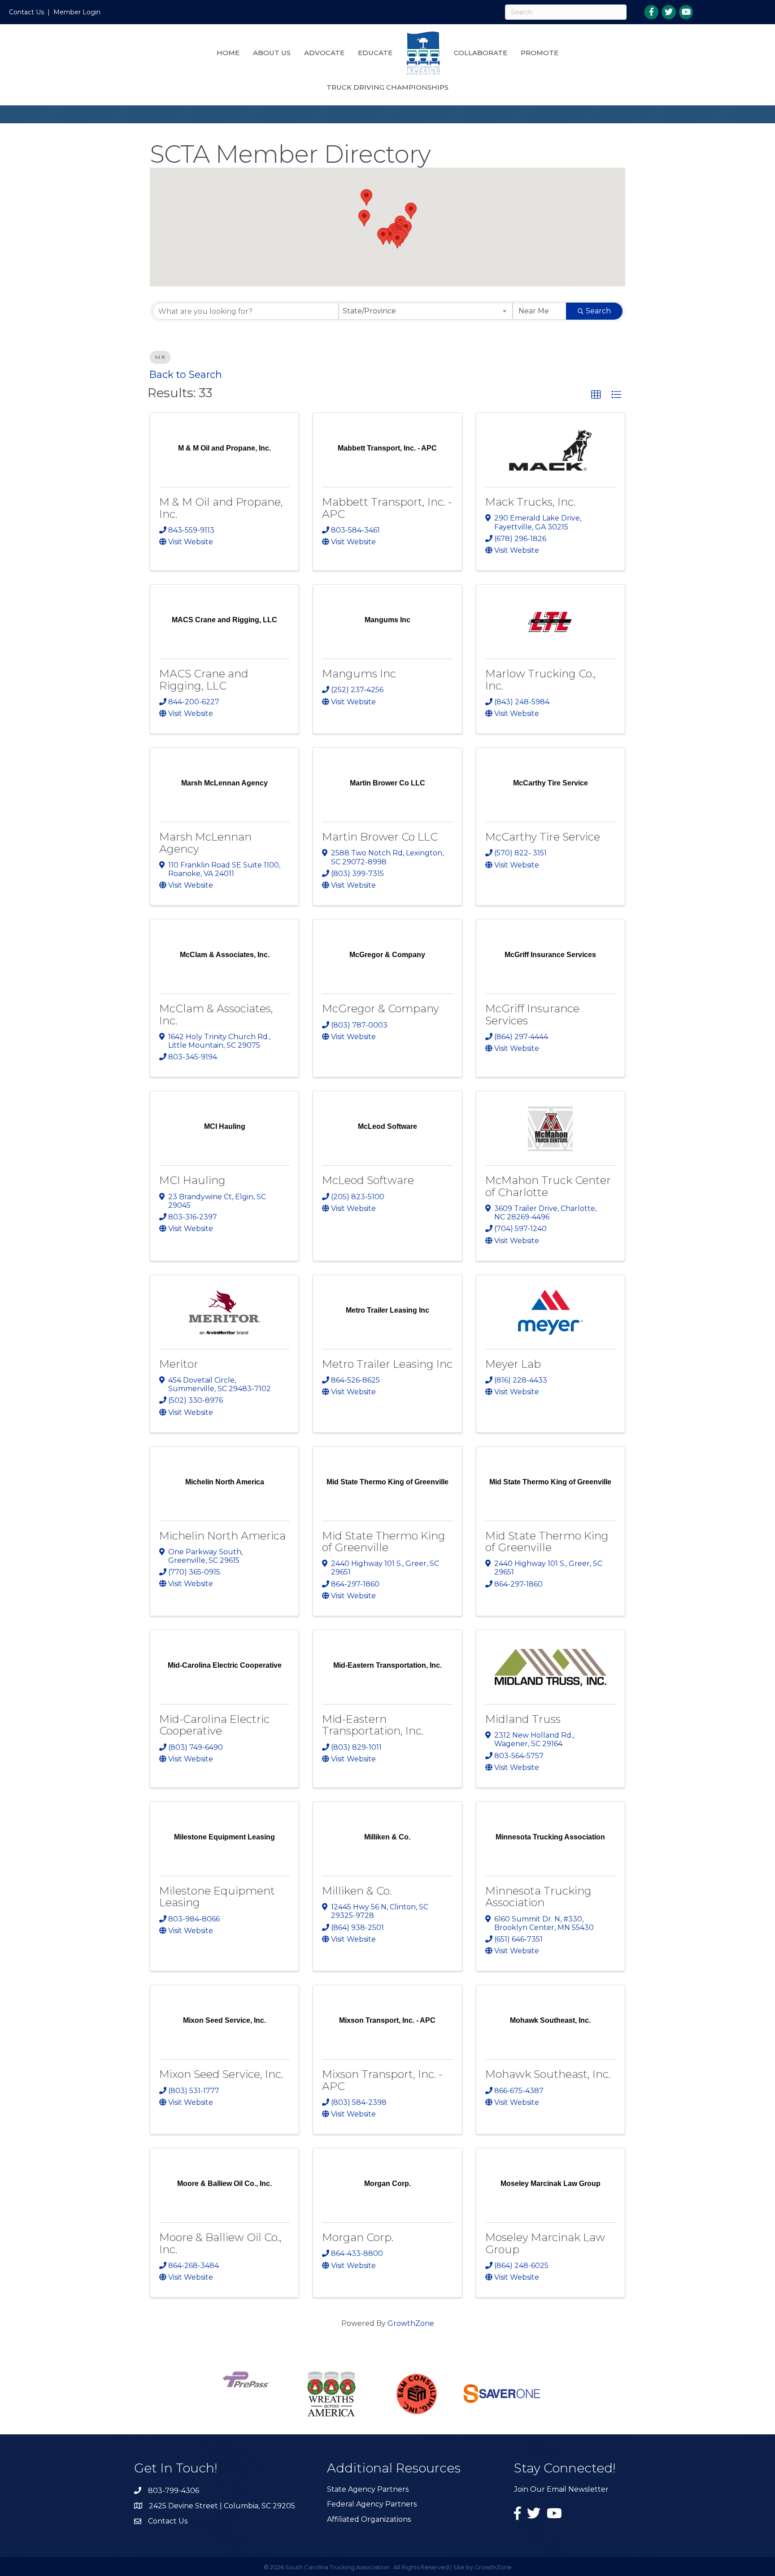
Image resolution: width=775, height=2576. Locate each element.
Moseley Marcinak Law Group (545, 2243)
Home (228, 53)
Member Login (77, 12)
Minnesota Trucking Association (538, 1897)
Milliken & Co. (357, 1891)
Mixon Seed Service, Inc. (221, 2074)
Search (598, 311)
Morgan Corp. (358, 2237)
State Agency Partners (368, 2489)
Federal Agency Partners (372, 2504)
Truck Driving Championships (387, 87)
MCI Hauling (192, 1180)
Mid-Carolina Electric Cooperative (214, 1725)
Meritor (179, 1364)
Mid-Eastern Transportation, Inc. (373, 1725)
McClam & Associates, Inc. (216, 1014)
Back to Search (186, 374)
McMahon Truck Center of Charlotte (548, 1186)
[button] (389, 236)
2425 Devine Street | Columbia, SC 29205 (222, 2506)
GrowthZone (411, 2323)
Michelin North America (222, 1536)
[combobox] (426, 311)
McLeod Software (368, 1180)
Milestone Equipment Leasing (217, 1897)
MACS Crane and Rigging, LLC (204, 679)
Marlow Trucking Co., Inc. (541, 679)
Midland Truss (523, 1719)
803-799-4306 (174, 2491)
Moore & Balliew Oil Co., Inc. (220, 2243)
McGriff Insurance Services (532, 1014)
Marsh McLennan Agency (205, 843)
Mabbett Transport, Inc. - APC (387, 508)
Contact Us (26, 12)
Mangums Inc (359, 674)
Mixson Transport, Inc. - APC (382, 2080)
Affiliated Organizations (369, 2519)
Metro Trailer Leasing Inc (387, 1364)
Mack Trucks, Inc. (530, 502)
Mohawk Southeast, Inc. (548, 2074)
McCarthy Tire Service (543, 837)
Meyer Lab (513, 1364)
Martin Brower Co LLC (380, 837)
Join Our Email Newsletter (561, 2489)
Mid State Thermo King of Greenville (384, 1542)
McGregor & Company (381, 1008)
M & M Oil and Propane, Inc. (221, 508)
